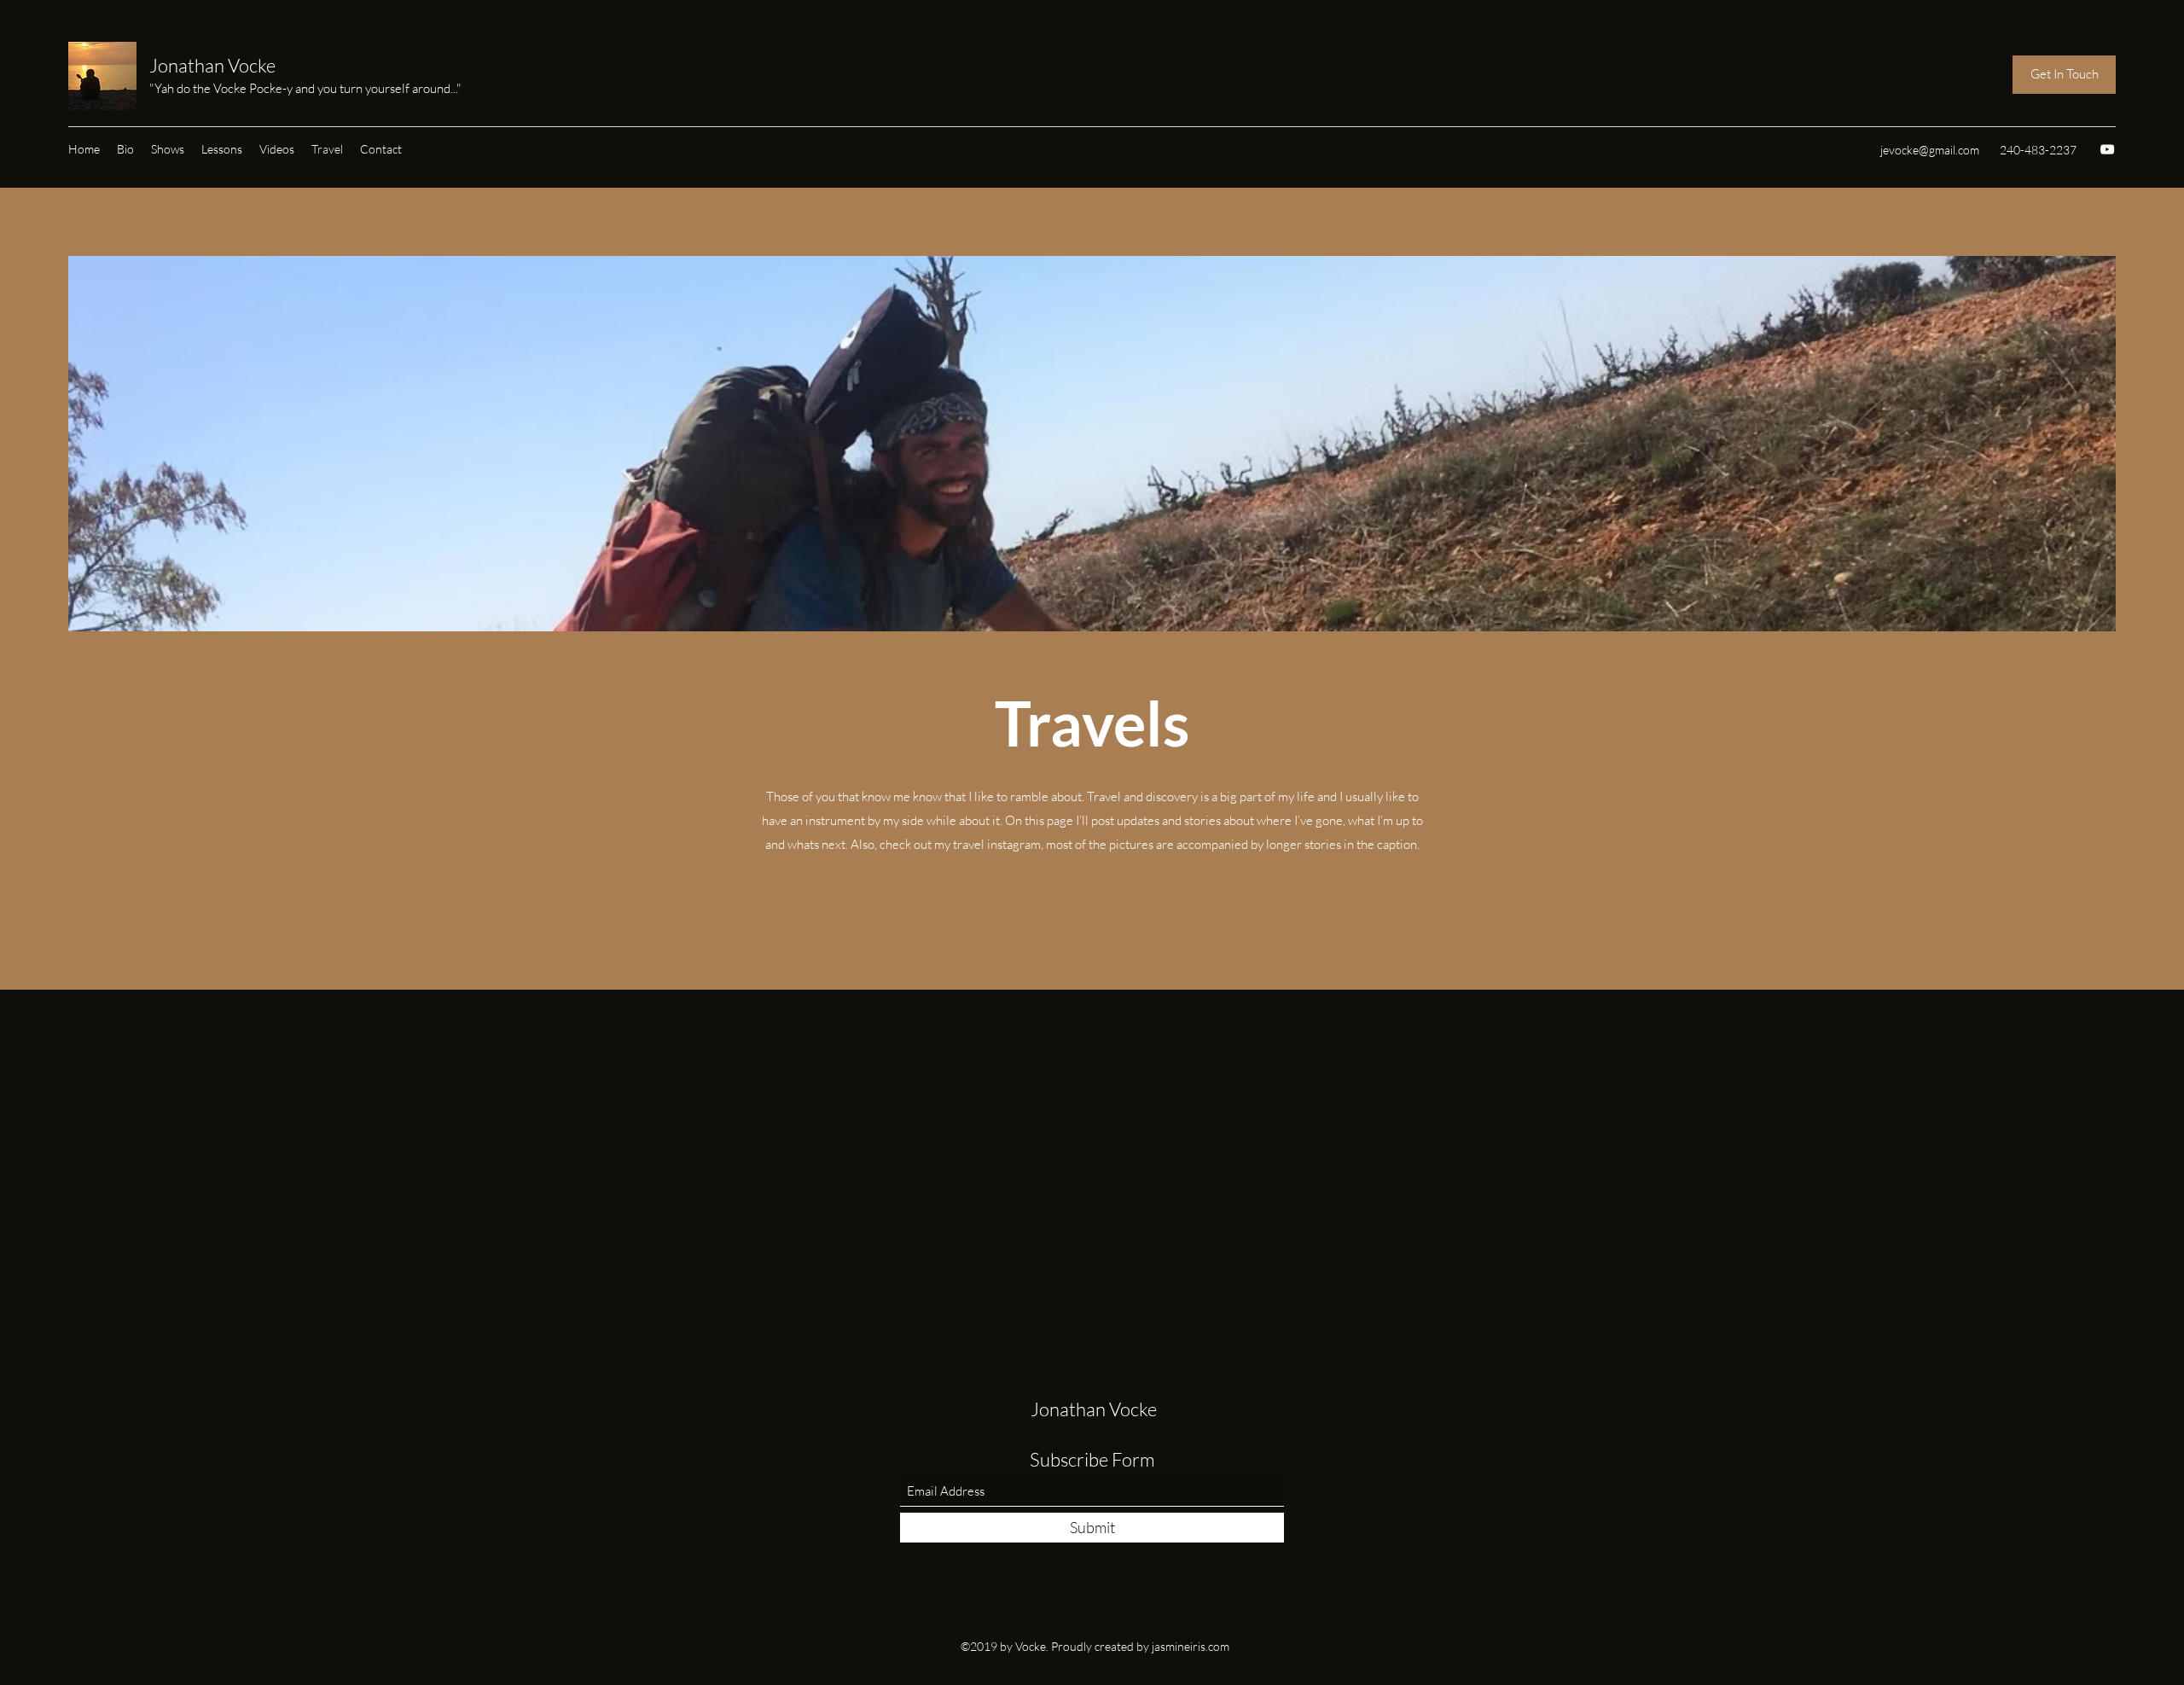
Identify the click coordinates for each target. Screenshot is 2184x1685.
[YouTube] (2107, 149)
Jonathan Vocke (212, 65)
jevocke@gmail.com (1930, 150)
